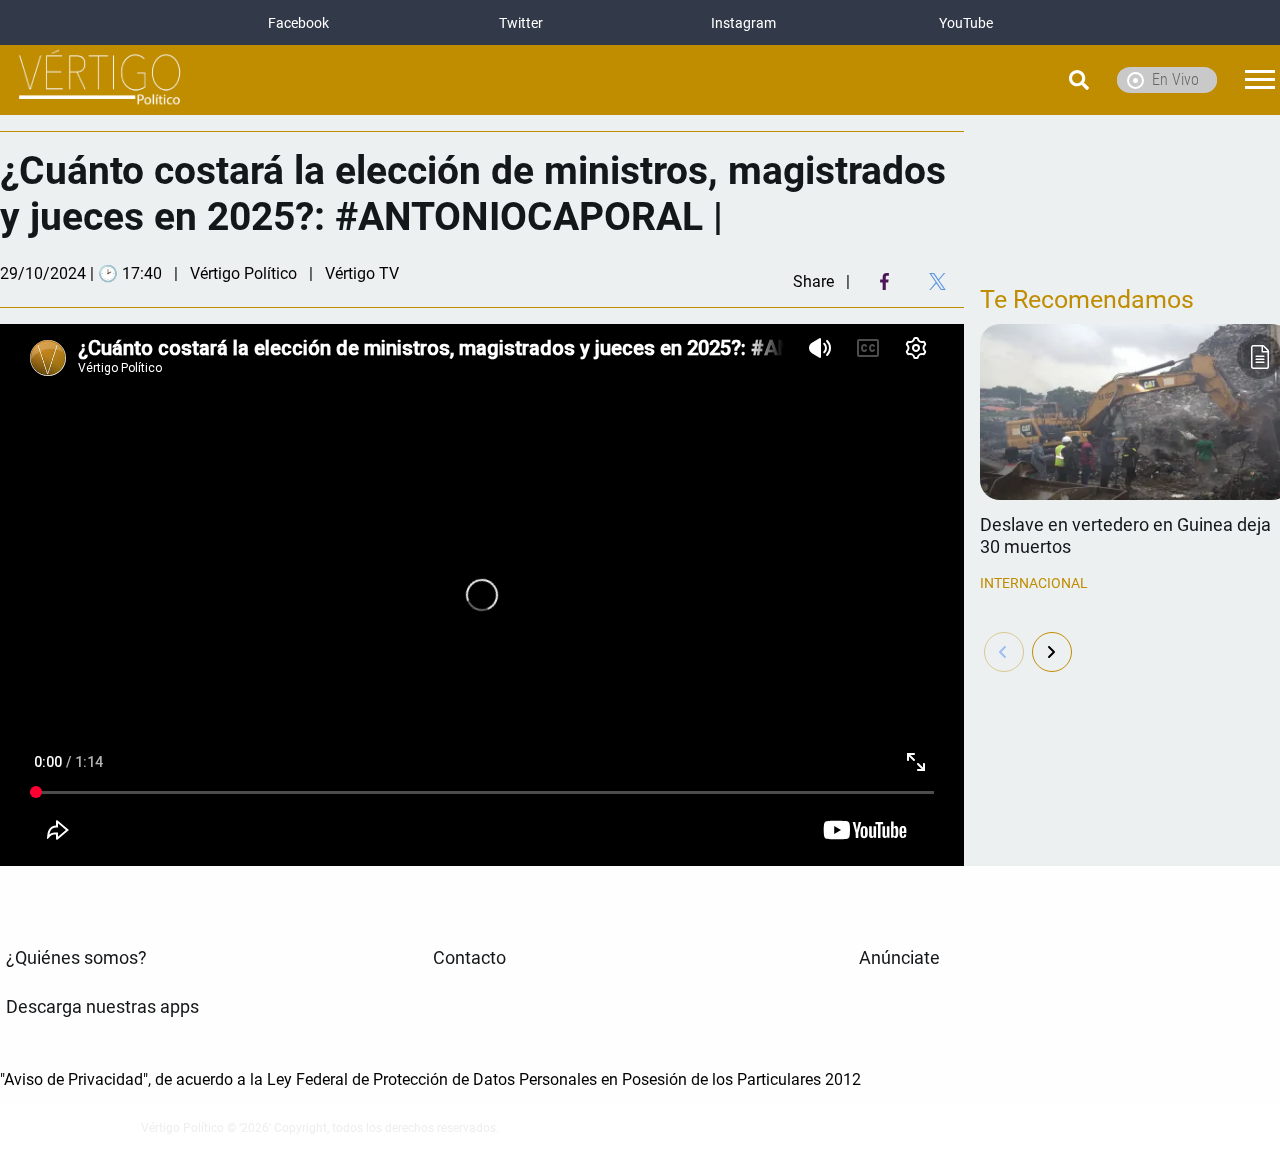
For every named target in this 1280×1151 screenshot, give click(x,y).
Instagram (743, 23)
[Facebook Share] (884, 281)
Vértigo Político (243, 273)
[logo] (100, 80)
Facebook (298, 23)
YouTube (966, 23)
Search (1028, 80)
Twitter (521, 23)
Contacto (469, 958)
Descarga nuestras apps (102, 1007)
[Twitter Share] (937, 281)
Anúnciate (899, 958)
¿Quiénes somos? (76, 958)
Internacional (1034, 583)
